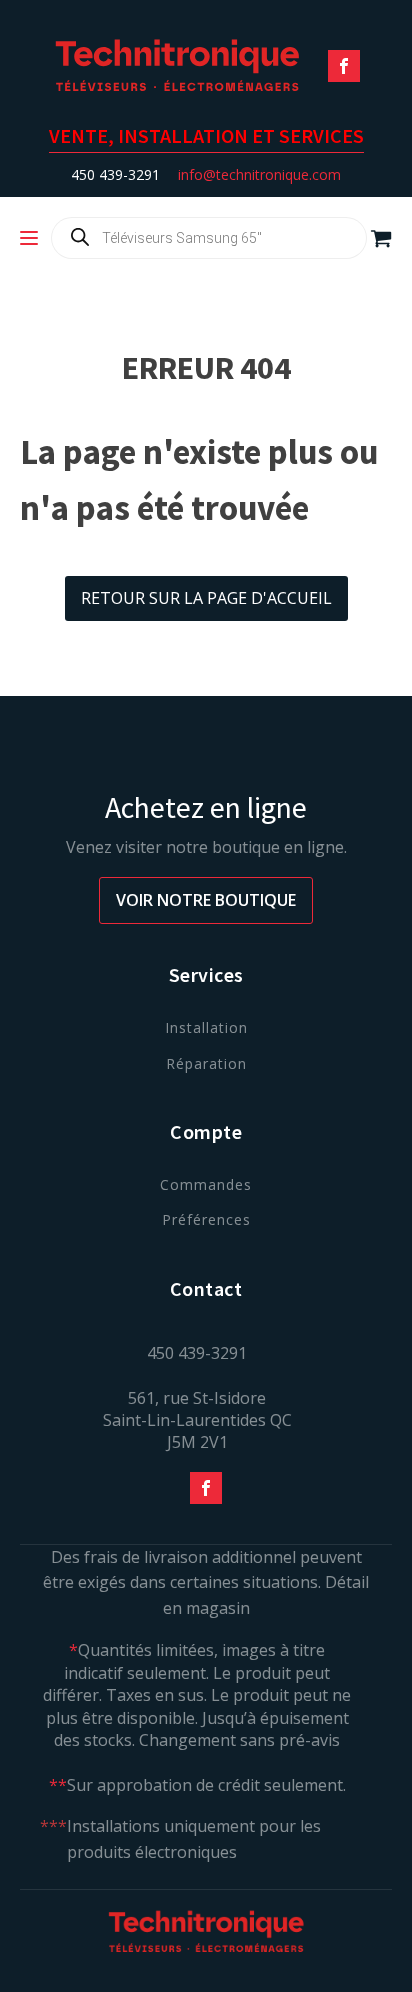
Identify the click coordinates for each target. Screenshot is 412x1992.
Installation (206, 1027)
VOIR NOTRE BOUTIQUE (206, 900)
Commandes (206, 1184)
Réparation (206, 1063)
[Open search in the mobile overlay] (209, 238)
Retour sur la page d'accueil (206, 598)
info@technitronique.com (259, 174)
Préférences (206, 1219)
